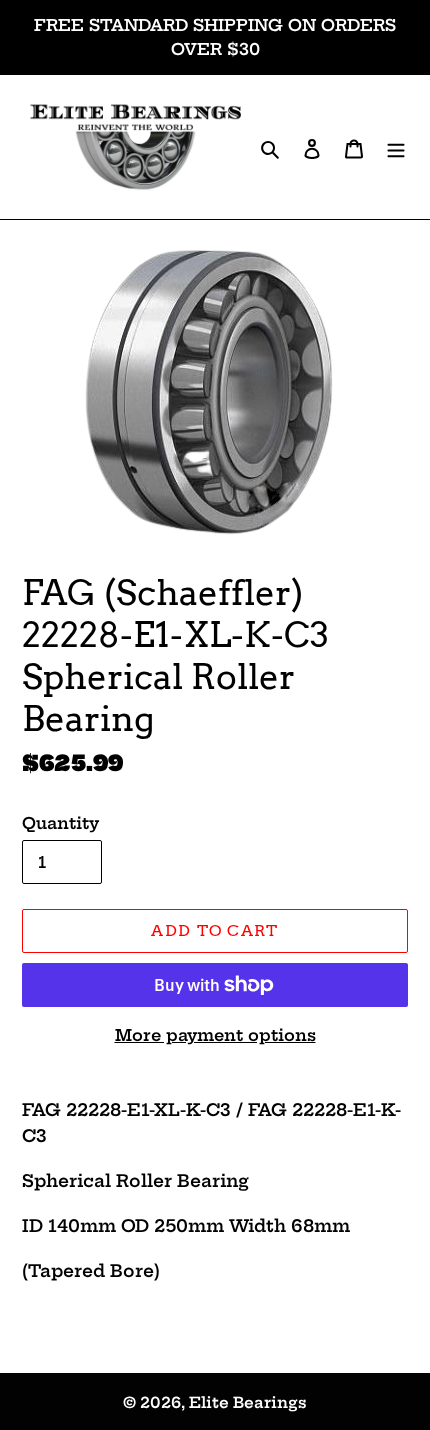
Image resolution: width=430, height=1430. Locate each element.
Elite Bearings (248, 1402)
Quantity (60, 823)
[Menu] (396, 146)
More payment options (215, 1035)
